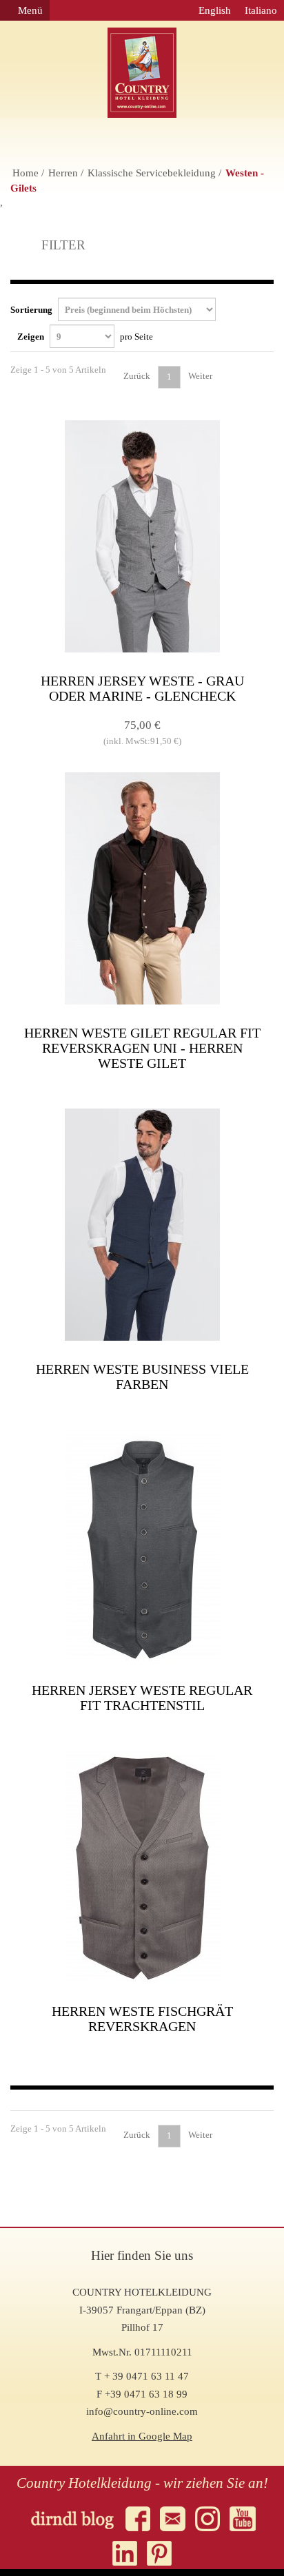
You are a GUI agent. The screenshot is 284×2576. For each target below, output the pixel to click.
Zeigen (85, 337)
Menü (29, 10)
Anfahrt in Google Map (142, 2436)
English (215, 10)
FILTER (62, 245)
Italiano (261, 10)
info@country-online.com (142, 2411)
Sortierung (32, 310)
